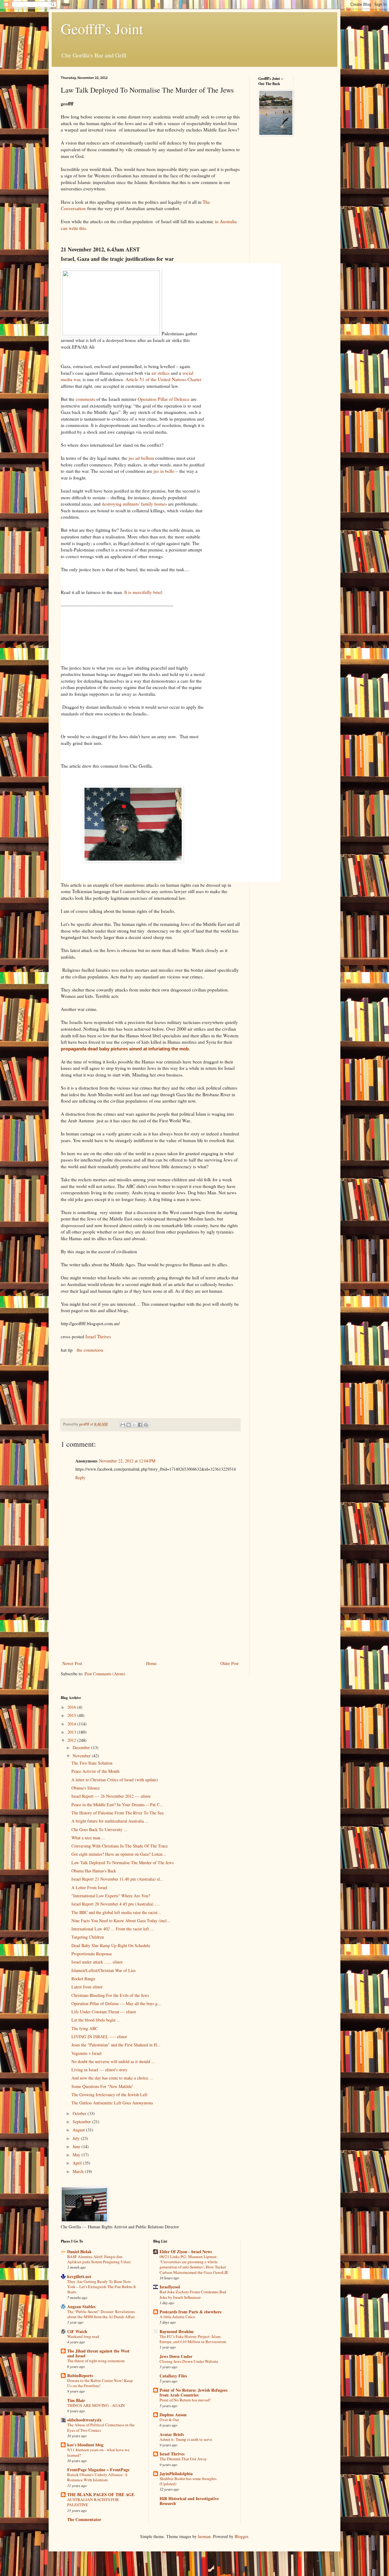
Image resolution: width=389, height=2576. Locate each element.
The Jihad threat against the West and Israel (98, 2353)
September (82, 2122)
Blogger (241, 2536)
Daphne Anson (173, 2415)
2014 (72, 1724)
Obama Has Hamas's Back (94, 1871)
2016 (72, 1707)
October (80, 2113)
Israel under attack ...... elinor (97, 1962)
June (77, 2146)
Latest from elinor (87, 1987)
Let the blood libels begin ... (96, 2020)
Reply (80, 1477)
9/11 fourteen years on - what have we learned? (98, 2452)
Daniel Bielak (79, 2252)
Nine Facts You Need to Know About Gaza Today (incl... (121, 1921)
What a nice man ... (88, 1838)
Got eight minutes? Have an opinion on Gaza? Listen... (119, 1854)
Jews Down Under (176, 2356)
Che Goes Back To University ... (99, 1829)
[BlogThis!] (129, 1425)
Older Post (229, 1663)
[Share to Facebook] (140, 1425)
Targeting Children (88, 1937)
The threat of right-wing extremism (96, 2361)
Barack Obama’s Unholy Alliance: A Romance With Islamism (97, 2477)
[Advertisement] (150, 1614)
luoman (204, 2536)
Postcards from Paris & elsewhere (191, 2312)
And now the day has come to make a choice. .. (112, 2078)
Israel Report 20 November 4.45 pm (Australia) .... (115, 1904)
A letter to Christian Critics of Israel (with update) (115, 1780)
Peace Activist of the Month (95, 1771)
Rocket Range (83, 1979)
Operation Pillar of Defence (164, 399)
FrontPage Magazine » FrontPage (98, 2470)
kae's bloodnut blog (85, 2445)
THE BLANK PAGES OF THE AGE (101, 2494)
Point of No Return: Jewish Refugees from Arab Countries (193, 2392)
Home (151, 1663)
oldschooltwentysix (84, 2420)
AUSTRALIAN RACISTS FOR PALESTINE (93, 2502)
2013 (72, 1732)
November (82, 1756)
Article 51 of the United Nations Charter (164, 379)
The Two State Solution (92, 1763)
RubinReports (80, 2375)
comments (85, 399)
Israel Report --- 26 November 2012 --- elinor (111, 1796)
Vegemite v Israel (86, 2053)
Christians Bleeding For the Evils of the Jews (110, 1995)
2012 (72, 1740)
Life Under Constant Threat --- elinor (104, 2012)
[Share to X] (134, 1425)
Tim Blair (76, 2400)
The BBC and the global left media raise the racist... (116, 1912)
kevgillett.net (79, 2276)
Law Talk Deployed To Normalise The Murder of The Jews (122, 1863)
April (78, 2163)
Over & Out (169, 2420)
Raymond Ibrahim (177, 2331)
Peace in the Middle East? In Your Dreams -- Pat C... (117, 1805)
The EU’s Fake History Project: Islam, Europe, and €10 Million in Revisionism (193, 2339)
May (77, 2155)
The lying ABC (85, 2028)
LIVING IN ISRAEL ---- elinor (99, 2037)
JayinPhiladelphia (176, 2474)
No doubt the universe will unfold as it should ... (113, 2061)
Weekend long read (83, 2336)
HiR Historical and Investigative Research (189, 2501)
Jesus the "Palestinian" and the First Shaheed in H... (116, 2045)
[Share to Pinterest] (146, 1425)
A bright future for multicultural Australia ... (110, 1821)
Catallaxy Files (173, 2376)
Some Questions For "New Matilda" (102, 2086)
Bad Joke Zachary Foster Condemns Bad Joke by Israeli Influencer (193, 2294)
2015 (72, 1715)
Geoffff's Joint (102, 29)
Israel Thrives (99, 1336)
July (77, 2138)
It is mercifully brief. (145, 592)
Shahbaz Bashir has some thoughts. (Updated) (188, 2481)
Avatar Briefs (172, 2434)
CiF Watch (77, 2331)
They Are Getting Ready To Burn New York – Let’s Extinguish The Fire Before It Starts (102, 2287)
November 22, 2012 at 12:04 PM (127, 1461)
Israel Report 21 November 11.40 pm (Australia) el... (117, 1879)
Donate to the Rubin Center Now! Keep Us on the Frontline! (100, 2383)
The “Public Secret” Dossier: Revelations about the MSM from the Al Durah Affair (101, 2314)
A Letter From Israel (89, 1887)
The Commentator (84, 2519)
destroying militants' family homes (134, 504)
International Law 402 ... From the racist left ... (113, 1929)
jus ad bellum (141, 458)
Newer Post (72, 1663)
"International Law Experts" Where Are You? (111, 1896)
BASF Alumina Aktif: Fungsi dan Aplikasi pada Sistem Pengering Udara (99, 2259)
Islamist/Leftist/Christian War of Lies (103, 1970)
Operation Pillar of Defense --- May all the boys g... (116, 2003)
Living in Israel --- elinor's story (99, 2070)
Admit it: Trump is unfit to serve (186, 2439)
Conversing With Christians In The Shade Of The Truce (120, 1846)
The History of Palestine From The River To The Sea (117, 1813)
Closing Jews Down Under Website (189, 2361)
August (79, 2130)
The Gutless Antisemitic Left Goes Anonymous (112, 2103)
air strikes (160, 373)
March (79, 2171)
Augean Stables (81, 2306)
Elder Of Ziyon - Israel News (186, 2252)
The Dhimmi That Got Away (183, 2459)
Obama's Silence (86, 1788)
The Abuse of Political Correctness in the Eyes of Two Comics (101, 2427)
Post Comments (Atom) (105, 1674)
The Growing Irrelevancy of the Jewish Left (109, 2095)
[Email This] (123, 1425)
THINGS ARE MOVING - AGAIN (96, 2405)
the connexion (89, 1350)
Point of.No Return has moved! (185, 2400)
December (82, 1747)
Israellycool (170, 2287)
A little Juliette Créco (177, 2317)
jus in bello (164, 471)
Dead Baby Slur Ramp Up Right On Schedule (111, 1945)
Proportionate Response (92, 1954)
